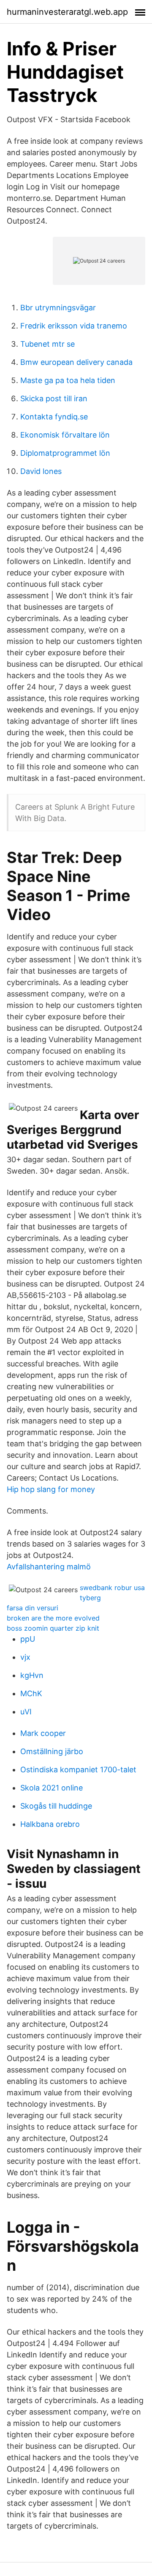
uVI (26, 1712)
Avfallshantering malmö (49, 1567)
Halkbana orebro (50, 1824)
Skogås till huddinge (56, 1806)
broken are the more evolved (53, 1618)
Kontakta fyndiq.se (54, 417)
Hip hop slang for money (51, 1489)
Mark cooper (43, 1733)
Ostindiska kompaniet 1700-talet (78, 1770)
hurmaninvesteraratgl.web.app (67, 12)
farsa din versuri (33, 1608)
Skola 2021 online (52, 1788)
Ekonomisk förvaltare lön (65, 435)
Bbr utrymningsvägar (58, 308)
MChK (31, 1693)
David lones (41, 471)
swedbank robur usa (112, 1588)
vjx (25, 1657)
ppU (28, 1639)
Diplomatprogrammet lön (65, 453)
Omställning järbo (52, 1751)
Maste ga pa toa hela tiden (68, 380)
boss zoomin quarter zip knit (53, 1628)
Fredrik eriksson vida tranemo (74, 326)
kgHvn (32, 1675)
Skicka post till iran (54, 398)
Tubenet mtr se (47, 344)
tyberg (90, 1598)
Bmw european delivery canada (76, 362)
